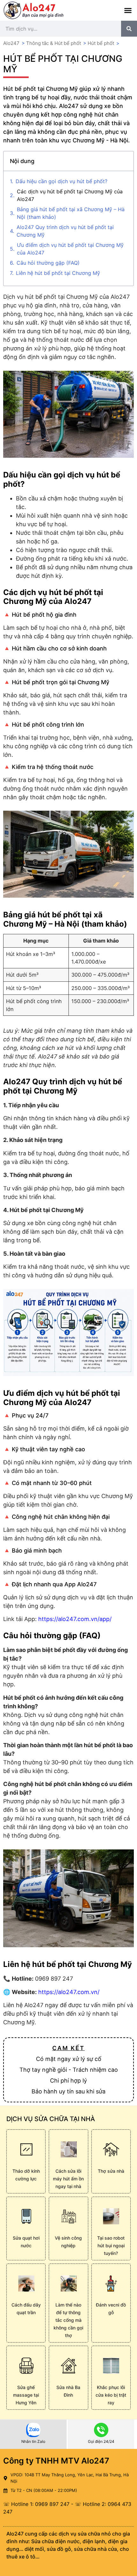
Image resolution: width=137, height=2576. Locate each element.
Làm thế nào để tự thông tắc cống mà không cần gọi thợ (68, 2320)
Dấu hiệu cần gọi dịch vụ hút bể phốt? (61, 181)
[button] (128, 11)
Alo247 (11, 43)
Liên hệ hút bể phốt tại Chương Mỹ (58, 273)
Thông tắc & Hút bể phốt (54, 43)
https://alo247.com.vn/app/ (75, 1619)
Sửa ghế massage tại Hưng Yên (26, 2395)
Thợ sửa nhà (111, 2171)
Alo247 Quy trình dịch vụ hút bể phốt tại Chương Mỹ (65, 231)
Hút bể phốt (101, 43)
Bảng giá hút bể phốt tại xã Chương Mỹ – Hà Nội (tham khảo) (71, 213)
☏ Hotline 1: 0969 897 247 (36, 2504)
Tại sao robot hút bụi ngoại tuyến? (111, 2246)
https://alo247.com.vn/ (69, 1992)
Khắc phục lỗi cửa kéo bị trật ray (111, 2395)
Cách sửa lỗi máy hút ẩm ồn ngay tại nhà (68, 2179)
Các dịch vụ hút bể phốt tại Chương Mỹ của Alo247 (70, 195)
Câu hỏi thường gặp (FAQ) (48, 263)
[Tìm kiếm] (129, 29)
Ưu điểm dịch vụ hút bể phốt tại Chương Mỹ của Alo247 (70, 249)
